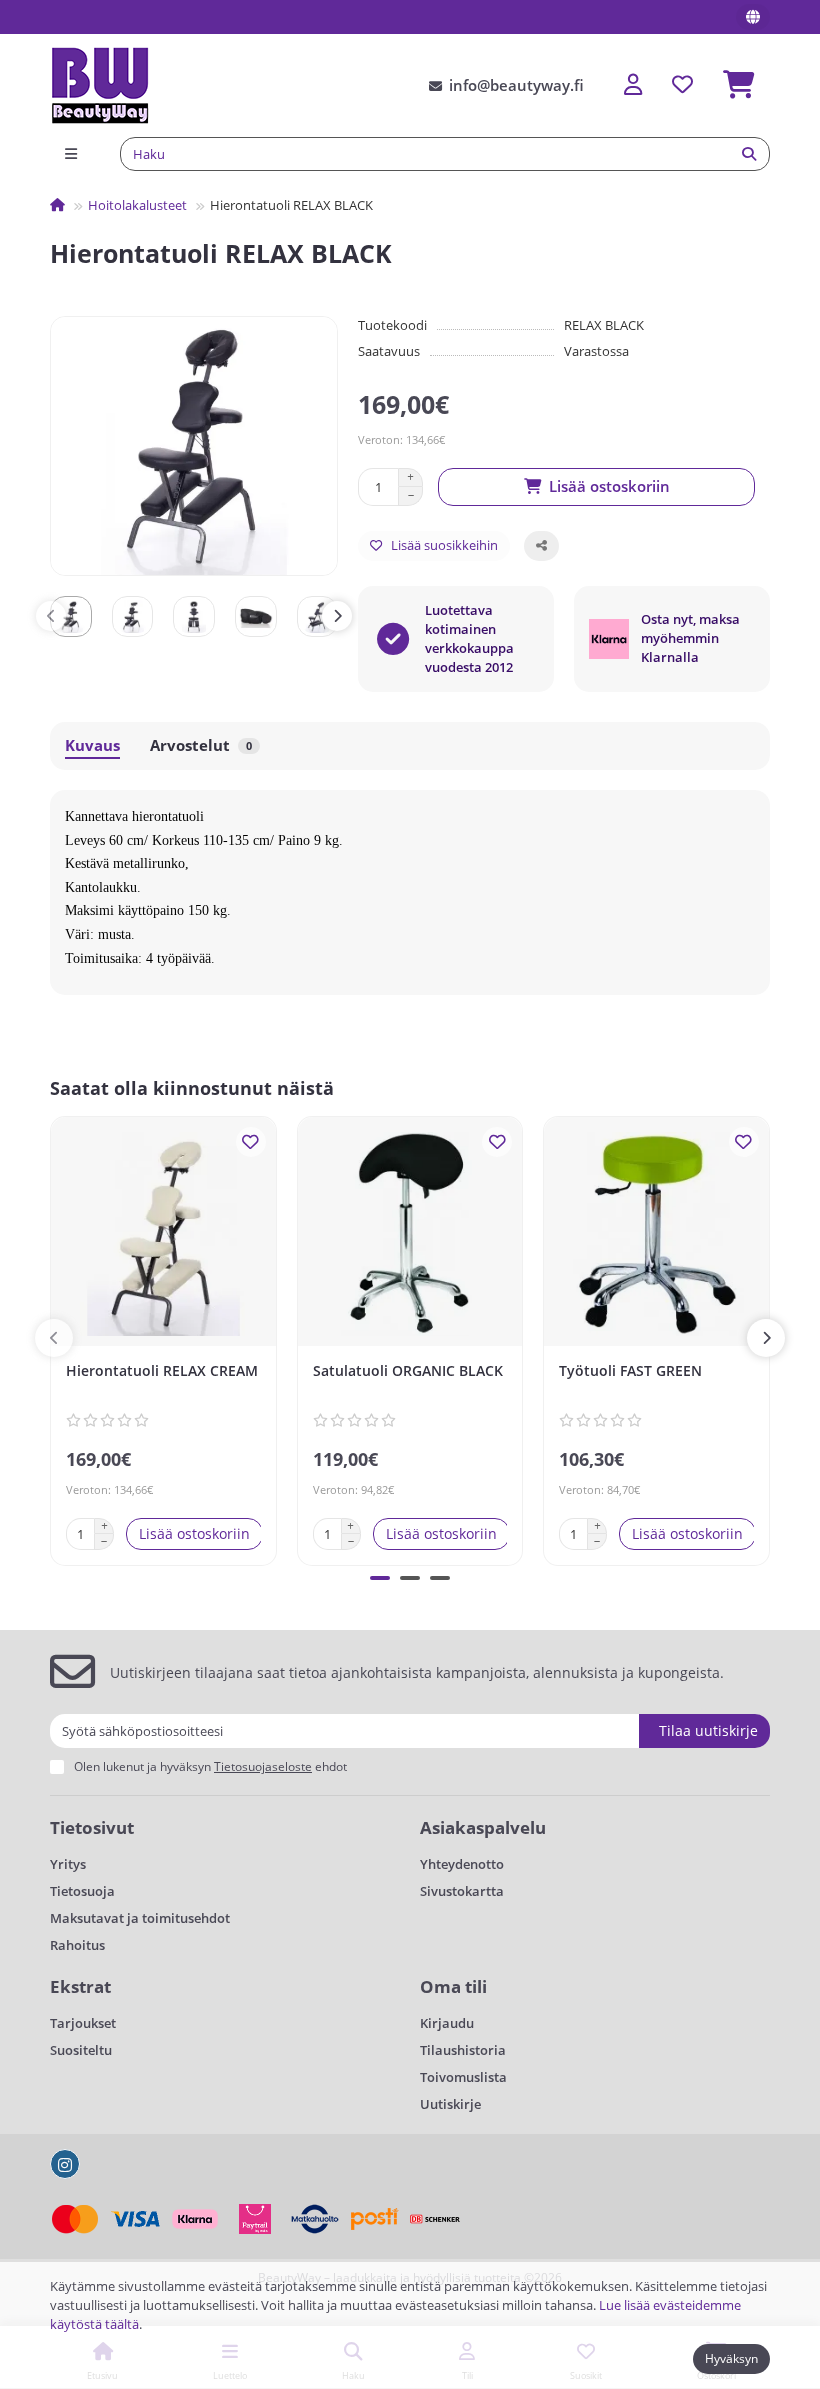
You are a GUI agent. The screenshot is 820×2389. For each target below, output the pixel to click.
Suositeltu (81, 2050)
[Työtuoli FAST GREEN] (656, 1234)
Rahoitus (77, 1945)
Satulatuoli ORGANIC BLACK (408, 1370)
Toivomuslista (463, 2077)
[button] (51, 616)
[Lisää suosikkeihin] (251, 1142)
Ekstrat (80, 1986)
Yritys (68, 1864)
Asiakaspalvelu (483, 1827)
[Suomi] (753, 17)
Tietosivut (92, 1827)
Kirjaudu (447, 2023)
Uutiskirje (450, 2104)
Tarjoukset (83, 2023)
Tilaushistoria (463, 2050)
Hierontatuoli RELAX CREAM (162, 1370)
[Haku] (749, 154)
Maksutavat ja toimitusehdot (140, 1918)
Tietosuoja (82, 1891)
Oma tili (453, 1986)
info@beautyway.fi (516, 85)
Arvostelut (201, 745)
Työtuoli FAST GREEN (630, 1370)
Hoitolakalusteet (137, 205)
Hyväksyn (731, 2358)
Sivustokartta (462, 1891)
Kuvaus (92, 745)
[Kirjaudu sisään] (633, 85)
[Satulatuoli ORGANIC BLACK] (410, 1234)
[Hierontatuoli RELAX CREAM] (163, 1234)
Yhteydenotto (462, 1864)
